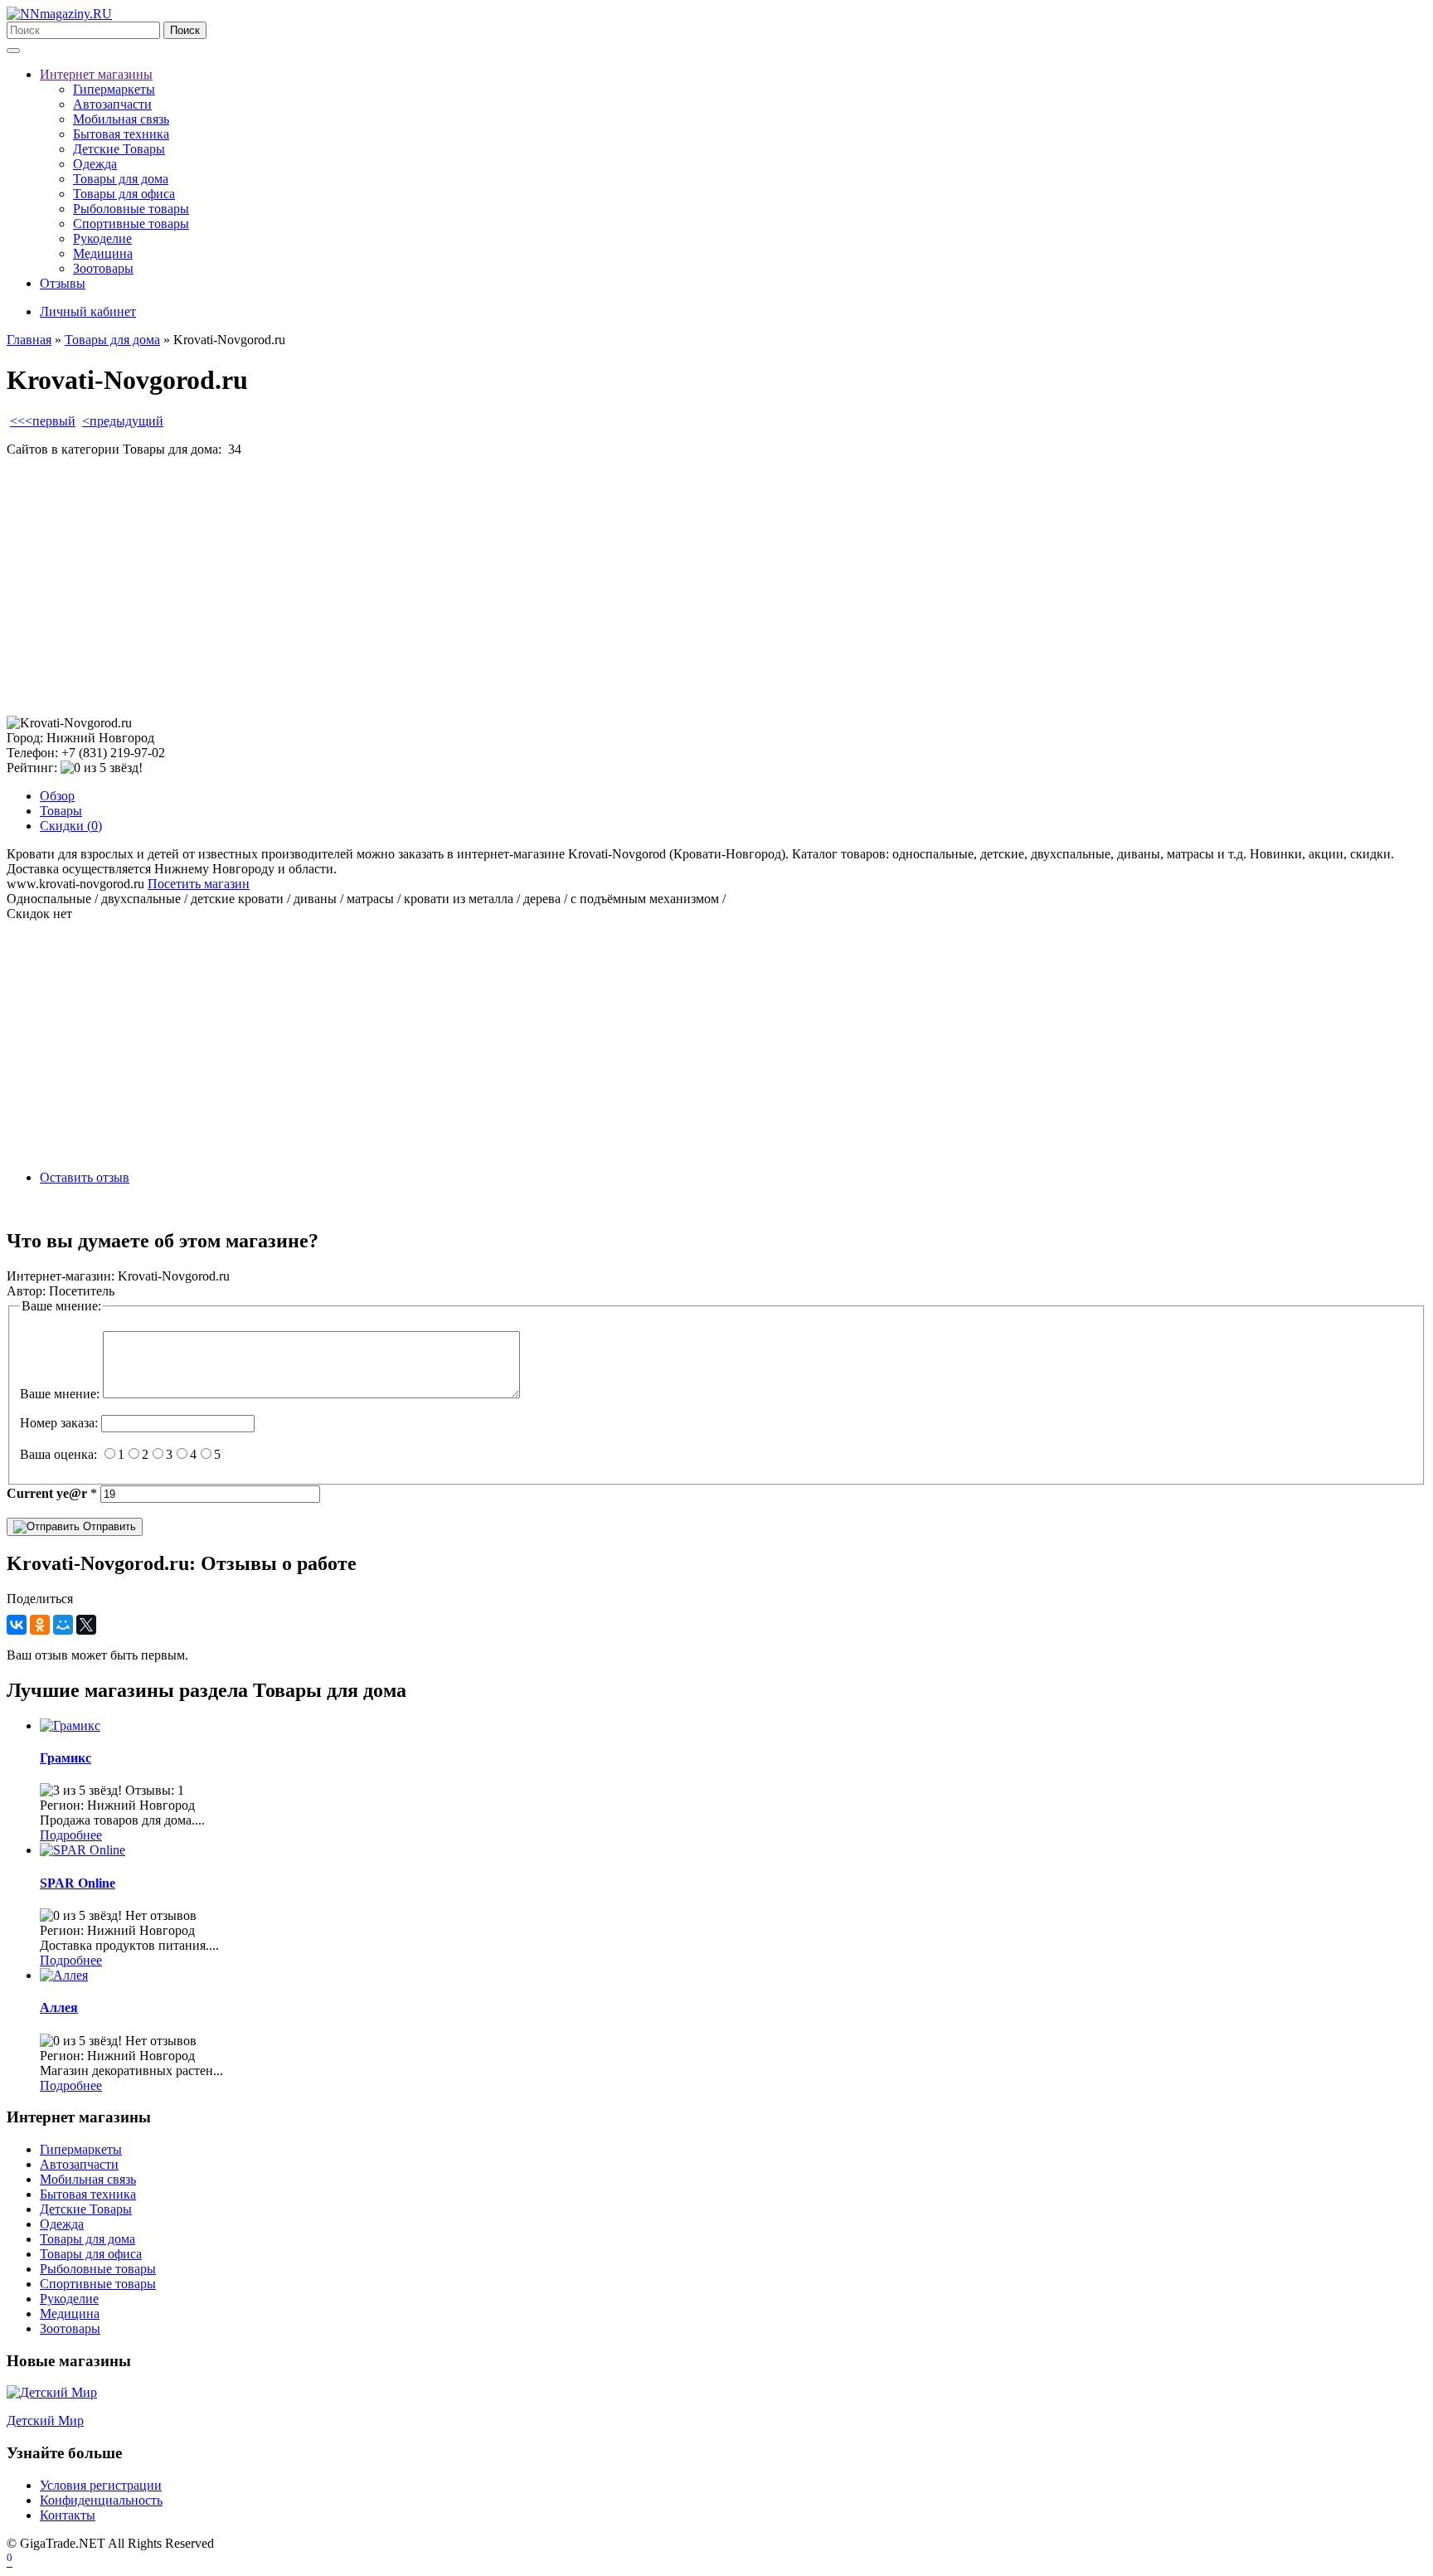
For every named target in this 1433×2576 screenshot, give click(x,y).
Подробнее (71, 1835)
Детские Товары (119, 149)
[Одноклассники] (40, 1625)
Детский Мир (45, 2420)
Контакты (68, 2515)
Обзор (57, 796)
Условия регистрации (101, 2485)
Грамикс (66, 1758)
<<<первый (43, 421)
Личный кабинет (88, 311)
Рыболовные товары (131, 209)
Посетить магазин (199, 884)
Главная (29, 340)
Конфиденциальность (101, 2500)
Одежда (95, 164)
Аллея (59, 2007)
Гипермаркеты (114, 89)
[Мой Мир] (63, 1625)
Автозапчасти (112, 104)
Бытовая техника (121, 134)
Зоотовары (103, 268)
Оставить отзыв (85, 1177)
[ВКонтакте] (17, 1625)
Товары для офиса (124, 194)
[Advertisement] (504, 586)
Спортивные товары (131, 224)
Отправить (108, 1526)
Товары (61, 811)
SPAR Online (78, 1883)
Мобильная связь (121, 119)
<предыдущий (123, 421)
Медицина (103, 253)
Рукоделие (102, 238)
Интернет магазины (96, 74)
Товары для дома (121, 179)
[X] (86, 1625)
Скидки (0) (71, 826)
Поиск (185, 30)
